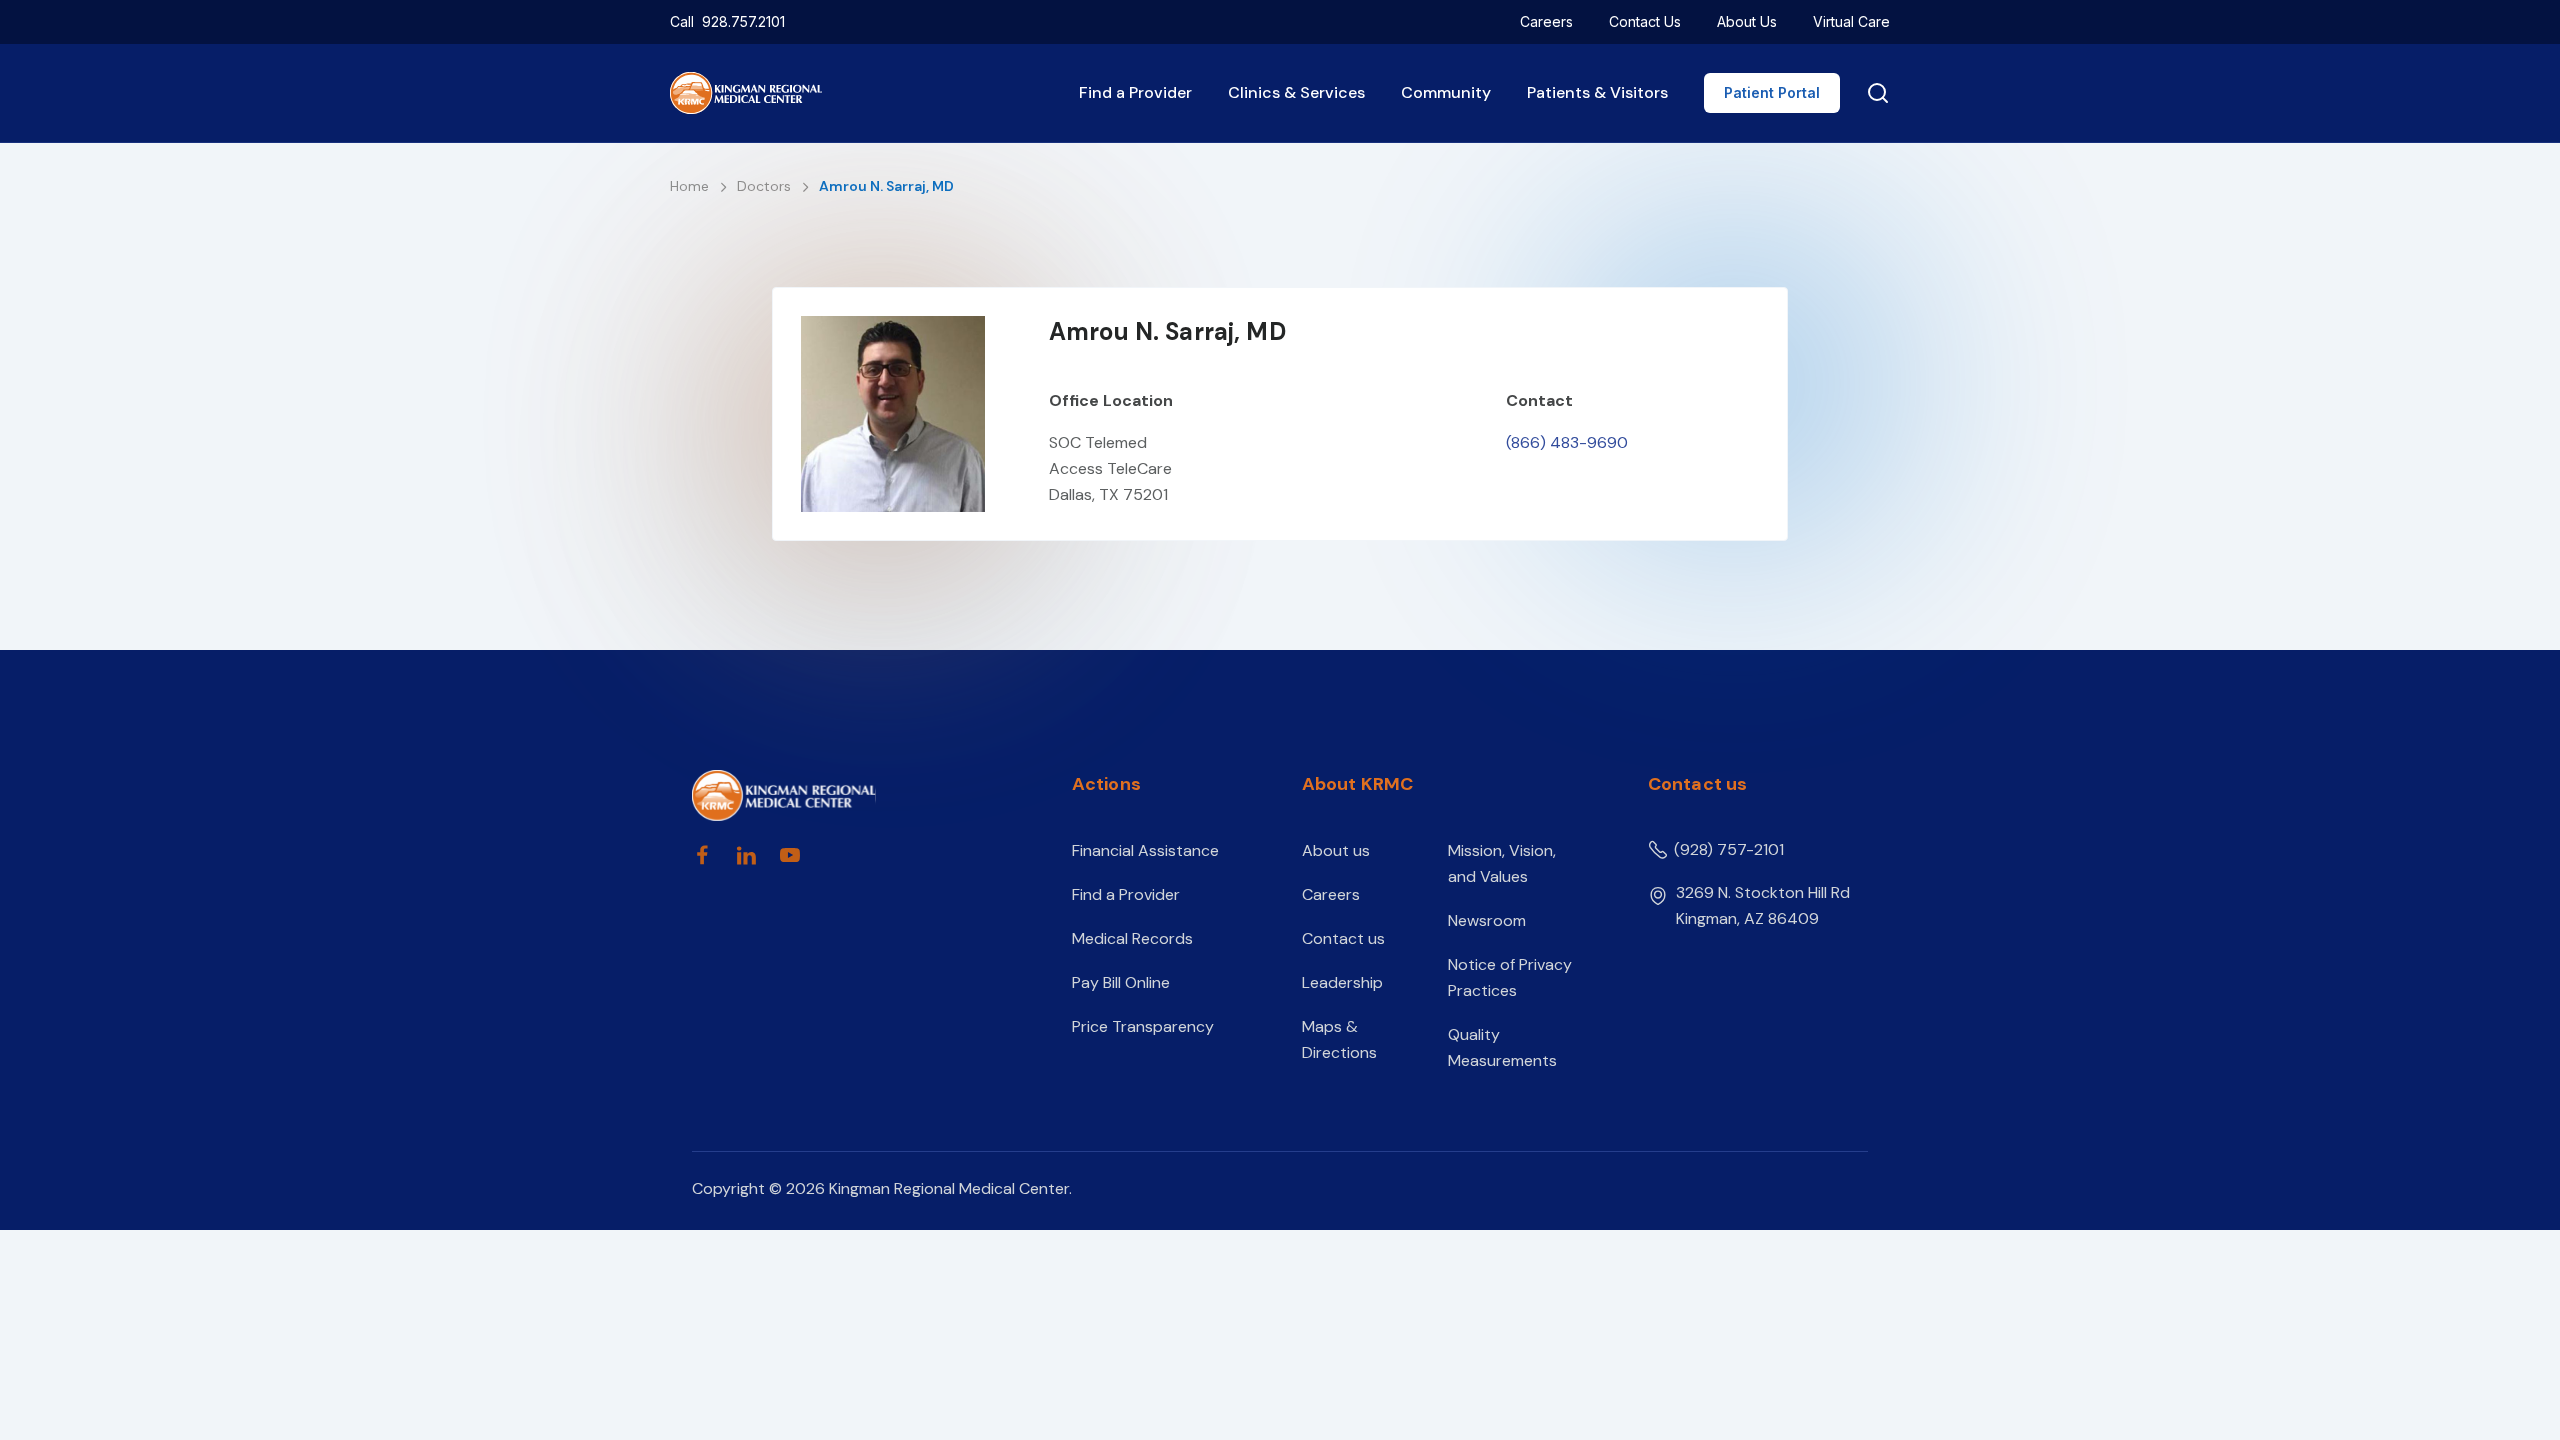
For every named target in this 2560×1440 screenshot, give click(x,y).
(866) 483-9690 (1567, 442)
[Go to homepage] (847, 795)
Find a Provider (1135, 92)
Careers (1546, 21)
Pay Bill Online (1121, 982)
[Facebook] (702, 855)
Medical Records (1132, 938)
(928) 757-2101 (1729, 849)
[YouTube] (790, 855)
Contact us (1343, 938)
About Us (1747, 21)
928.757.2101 (743, 21)
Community (1446, 92)
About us (1336, 850)
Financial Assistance (1145, 850)
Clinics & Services (1296, 92)
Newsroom (1487, 920)
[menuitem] (1546, 22)
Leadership (1342, 982)
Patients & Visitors (1597, 92)
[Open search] (1874, 93)
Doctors (766, 186)
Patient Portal (1772, 92)
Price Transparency (1143, 1026)
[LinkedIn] (746, 855)
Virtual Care (1851, 21)
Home (691, 186)
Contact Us (1645, 21)
